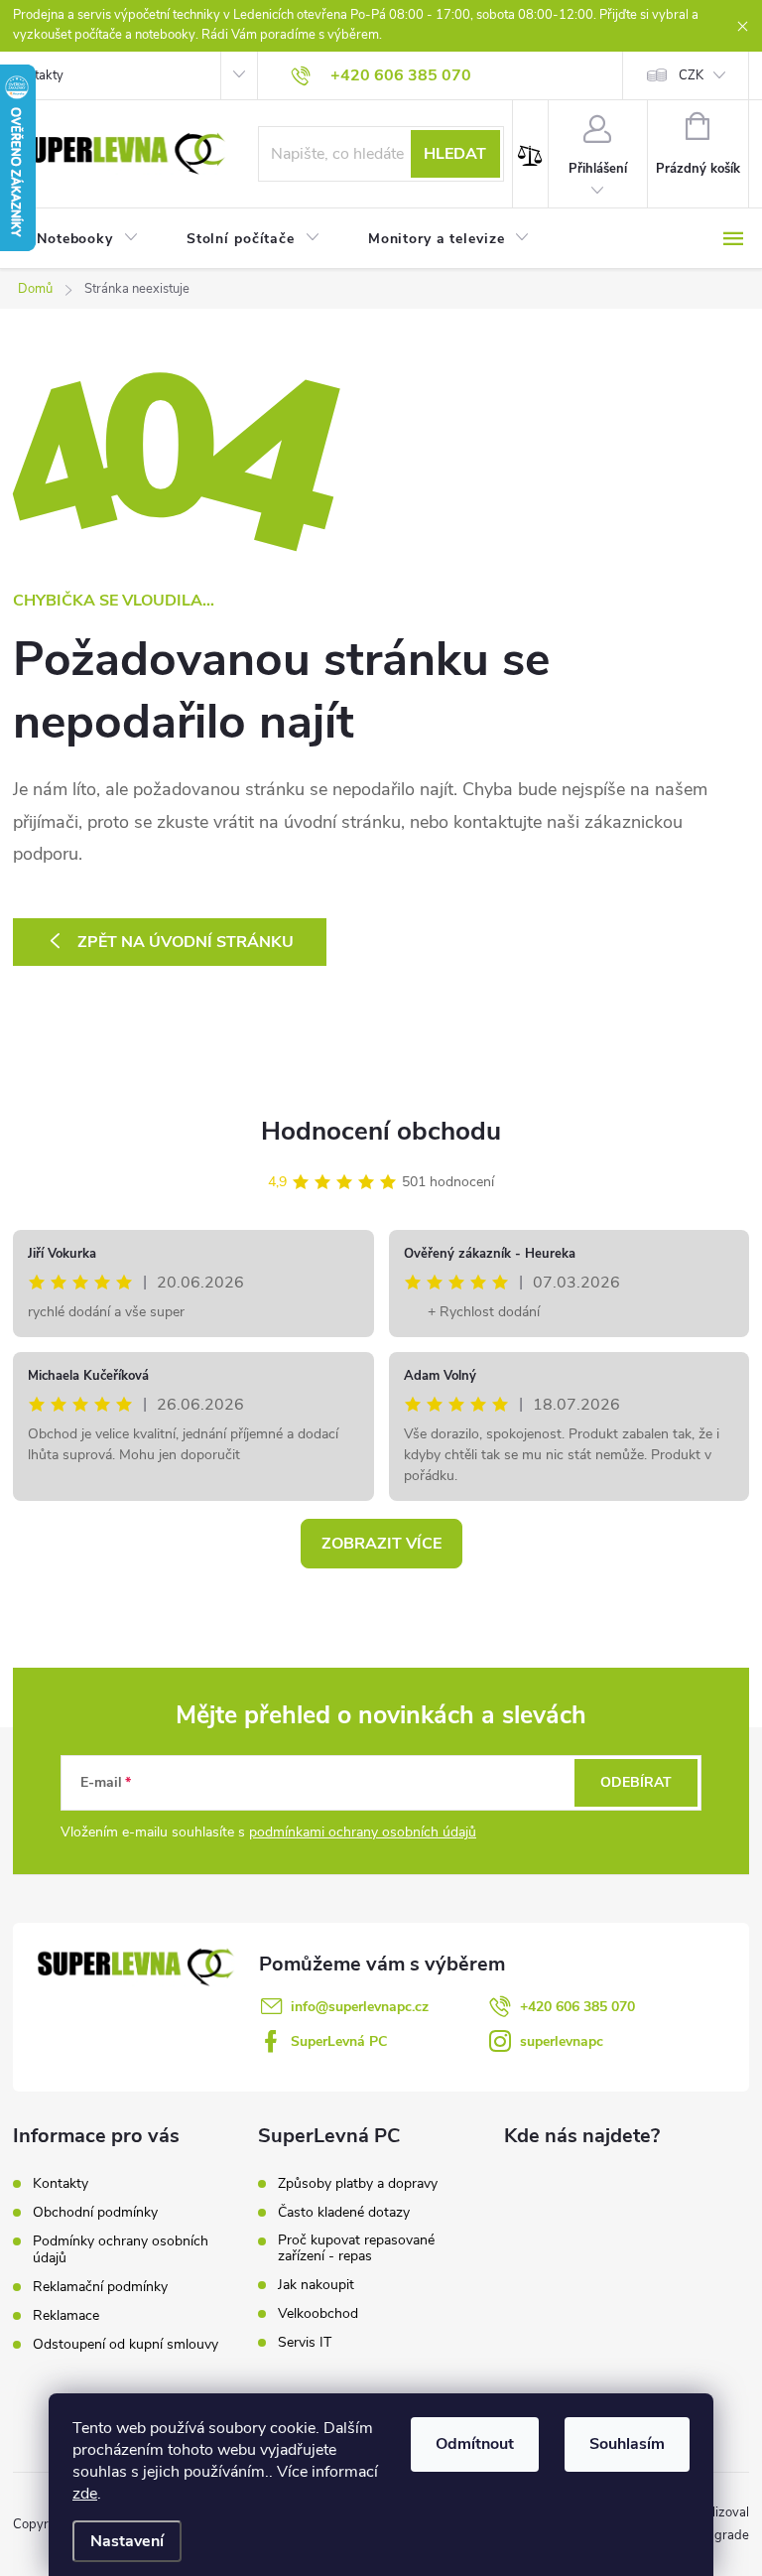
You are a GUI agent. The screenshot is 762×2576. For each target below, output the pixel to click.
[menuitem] (88, 239)
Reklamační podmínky (100, 2287)
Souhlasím (627, 2444)
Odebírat (636, 1782)
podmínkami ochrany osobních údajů (363, 1832)
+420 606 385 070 (577, 2007)
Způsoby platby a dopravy (358, 2184)
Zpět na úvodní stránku (186, 942)
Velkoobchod (318, 2314)
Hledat (455, 154)
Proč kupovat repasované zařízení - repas (356, 2248)
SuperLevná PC (339, 2041)
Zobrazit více (381, 1544)
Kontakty (38, 75)
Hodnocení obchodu (381, 1131)
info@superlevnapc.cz (360, 2007)
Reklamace (66, 2315)
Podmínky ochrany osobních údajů (121, 2249)
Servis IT (305, 2343)
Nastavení (127, 2541)
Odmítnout (475, 2444)
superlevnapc (562, 2041)
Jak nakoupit (316, 2285)
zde (85, 2494)
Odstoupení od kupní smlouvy (126, 2344)
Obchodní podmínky (95, 2212)
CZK (691, 75)
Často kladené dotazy (344, 2213)
